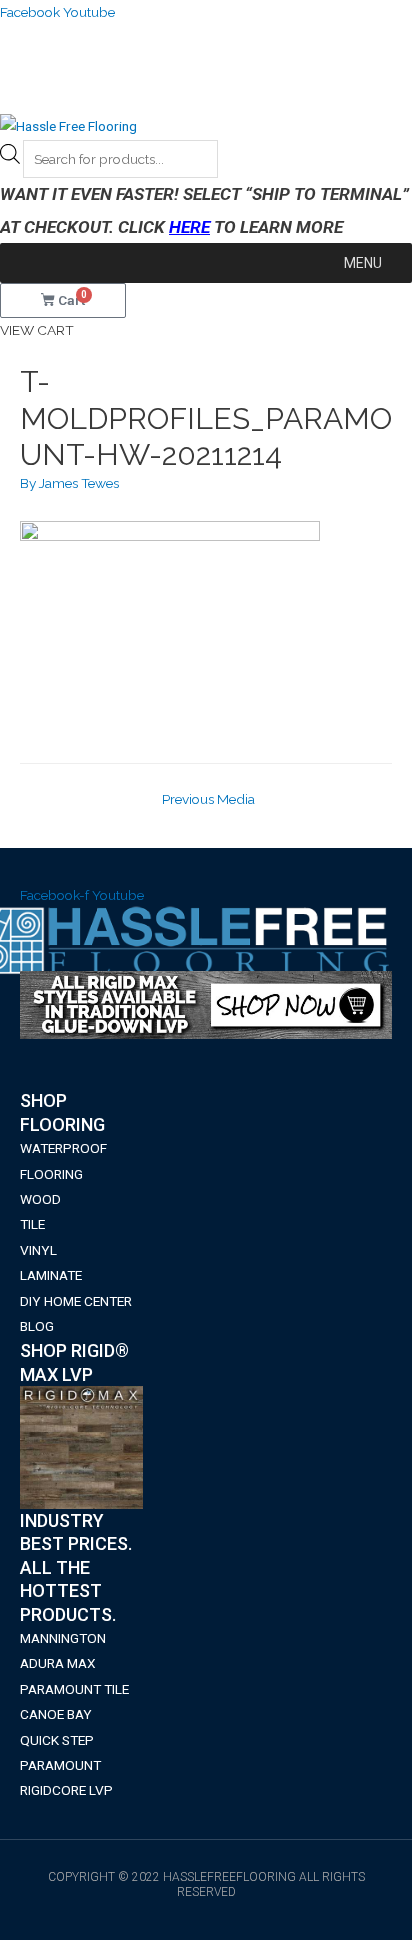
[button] (363, 263)
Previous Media (208, 799)
